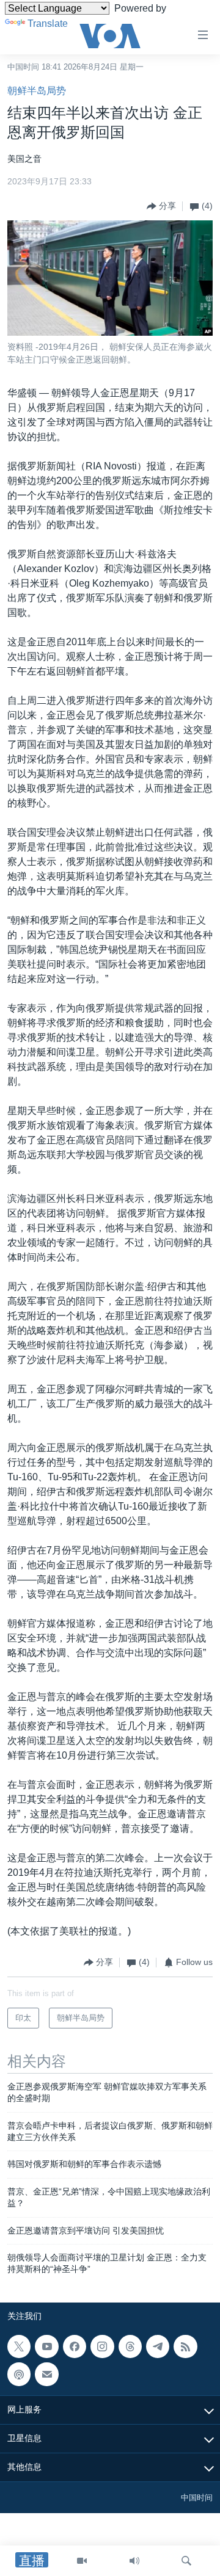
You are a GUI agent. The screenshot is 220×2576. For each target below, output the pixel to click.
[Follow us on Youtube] (46, 2346)
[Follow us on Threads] (130, 2346)
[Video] (82, 2561)
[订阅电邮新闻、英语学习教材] (46, 2374)
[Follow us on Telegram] (158, 2346)
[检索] (186, 2561)
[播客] (19, 2374)
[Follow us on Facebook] (75, 2346)
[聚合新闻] (185, 2346)
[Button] (161, 206)
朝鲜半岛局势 (37, 91)
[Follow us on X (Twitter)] (19, 2346)
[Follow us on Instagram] (102, 2346)
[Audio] (134, 2561)
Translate (48, 24)
